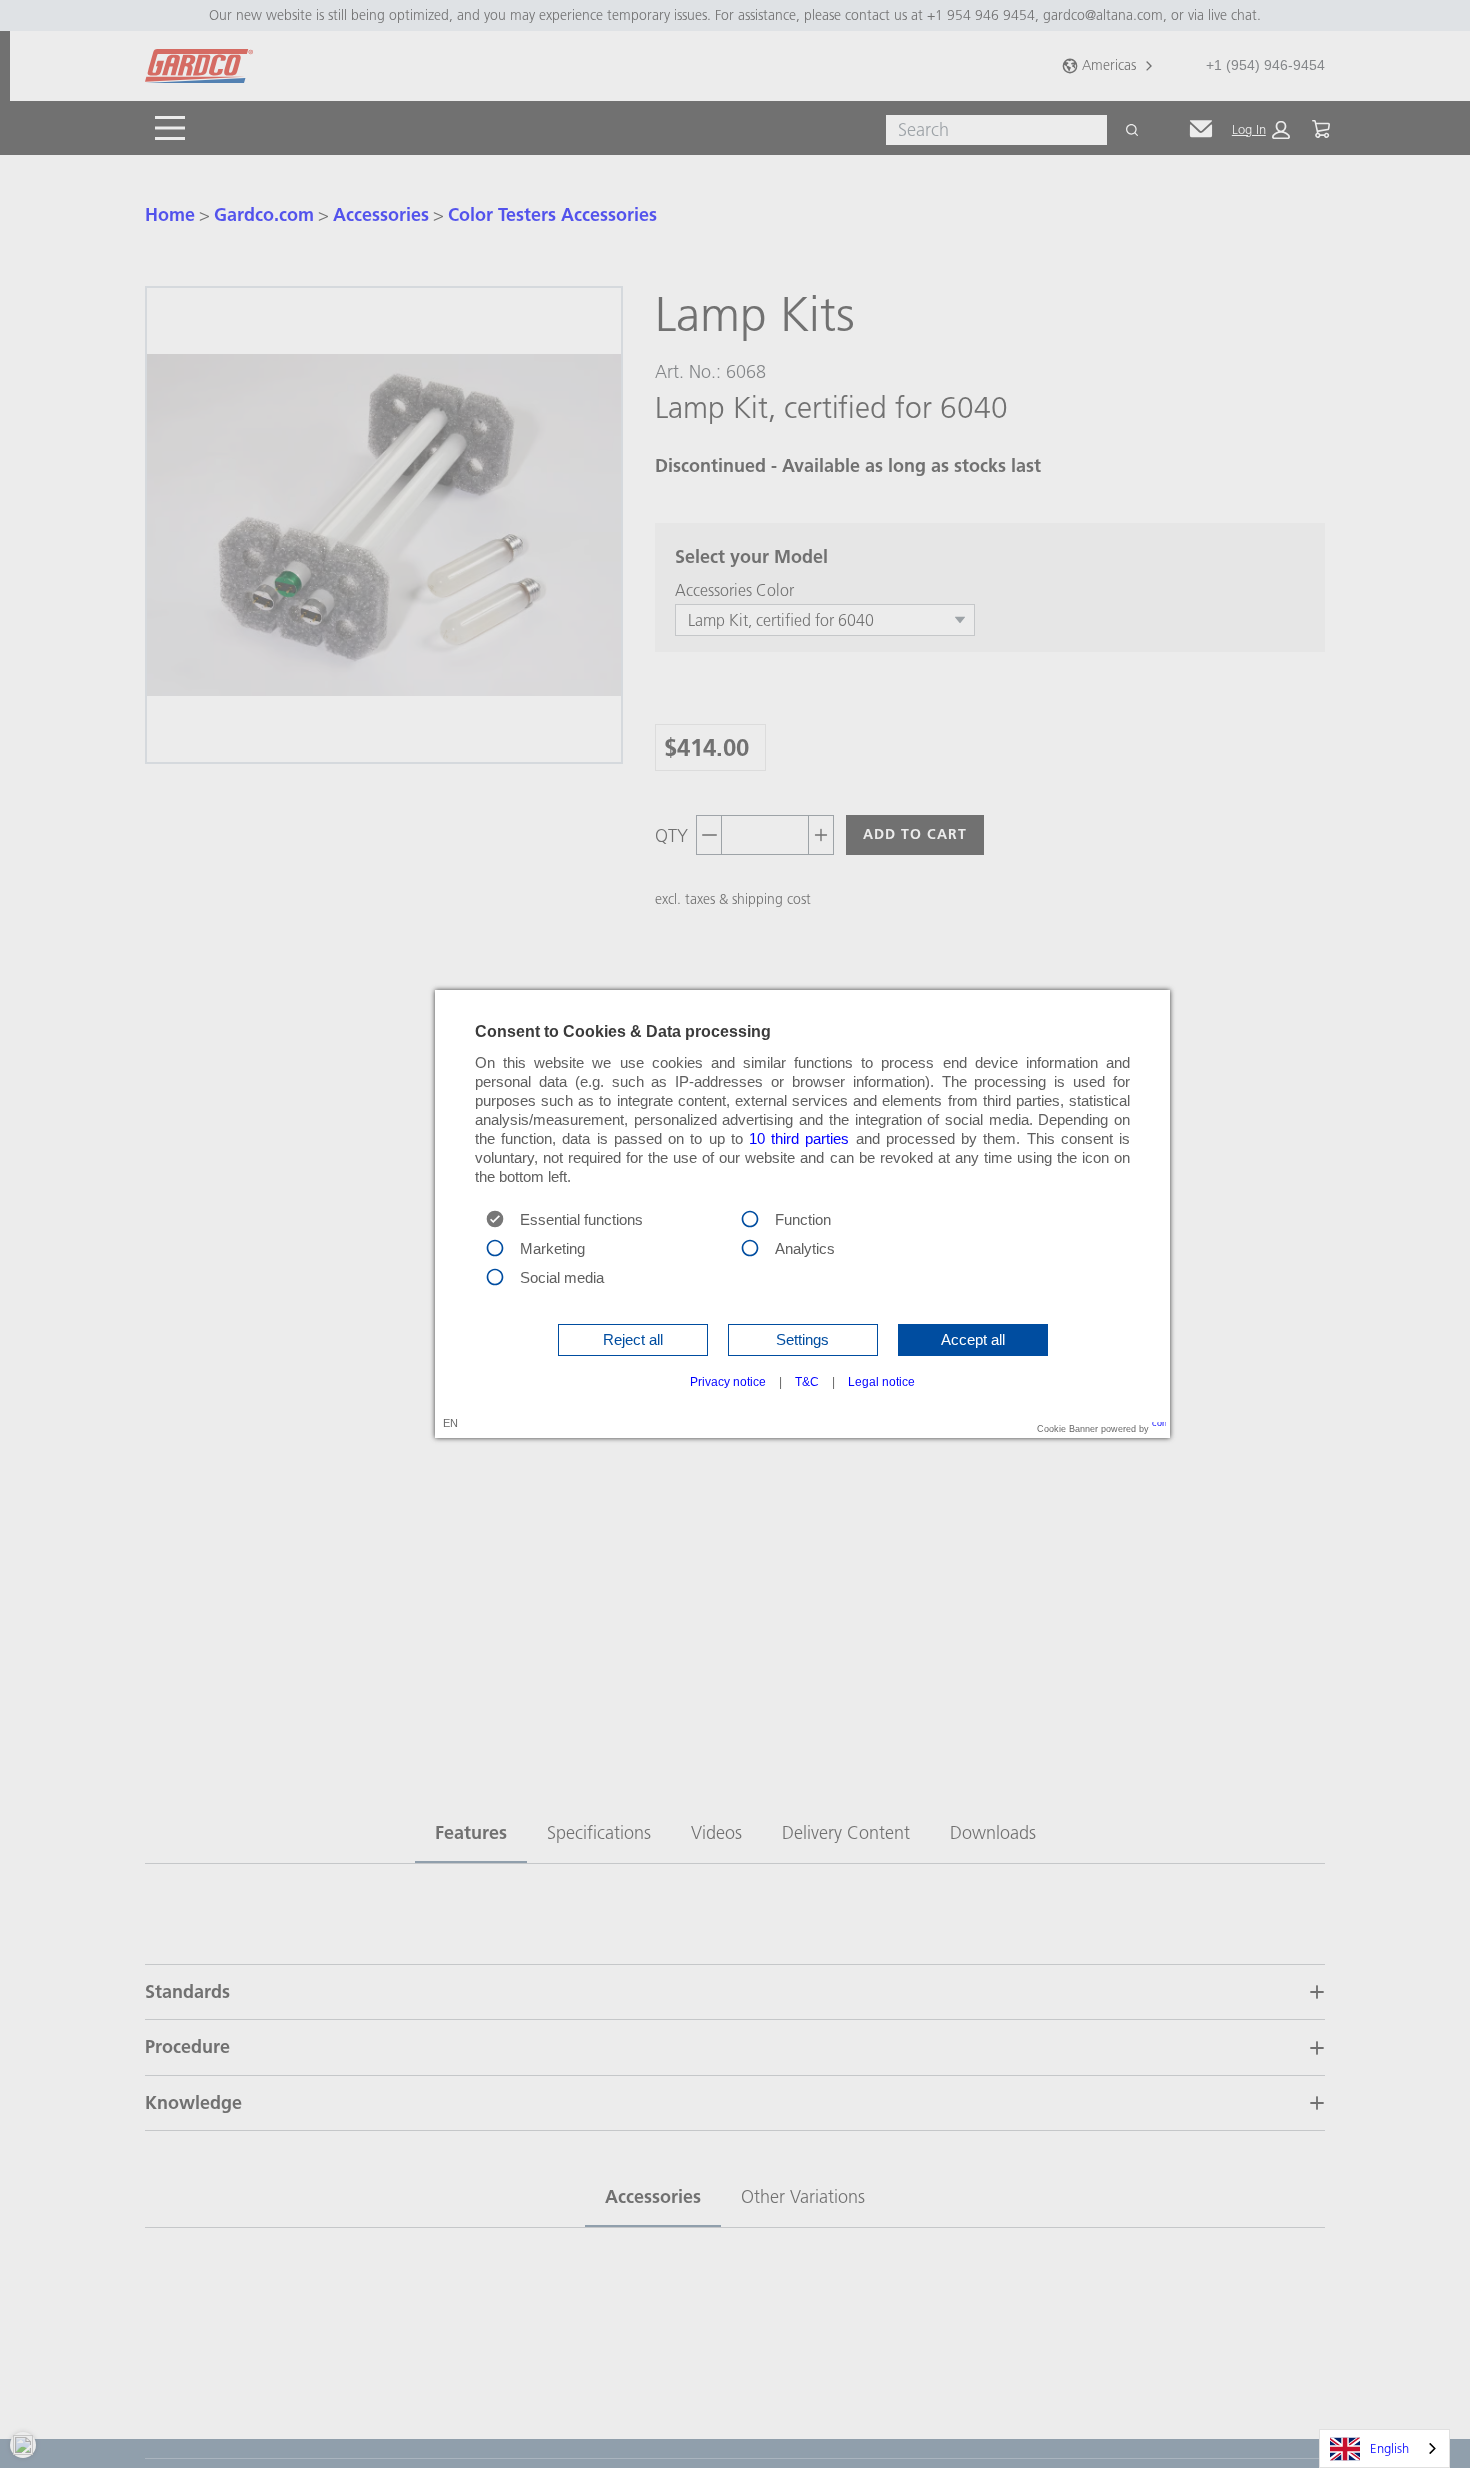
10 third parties (799, 1139)
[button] (633, 1340)
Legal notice (881, 1382)
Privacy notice (728, 1382)
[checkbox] (750, 1218)
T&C (807, 1382)
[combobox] (1384, 2448)
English (1389, 2448)
